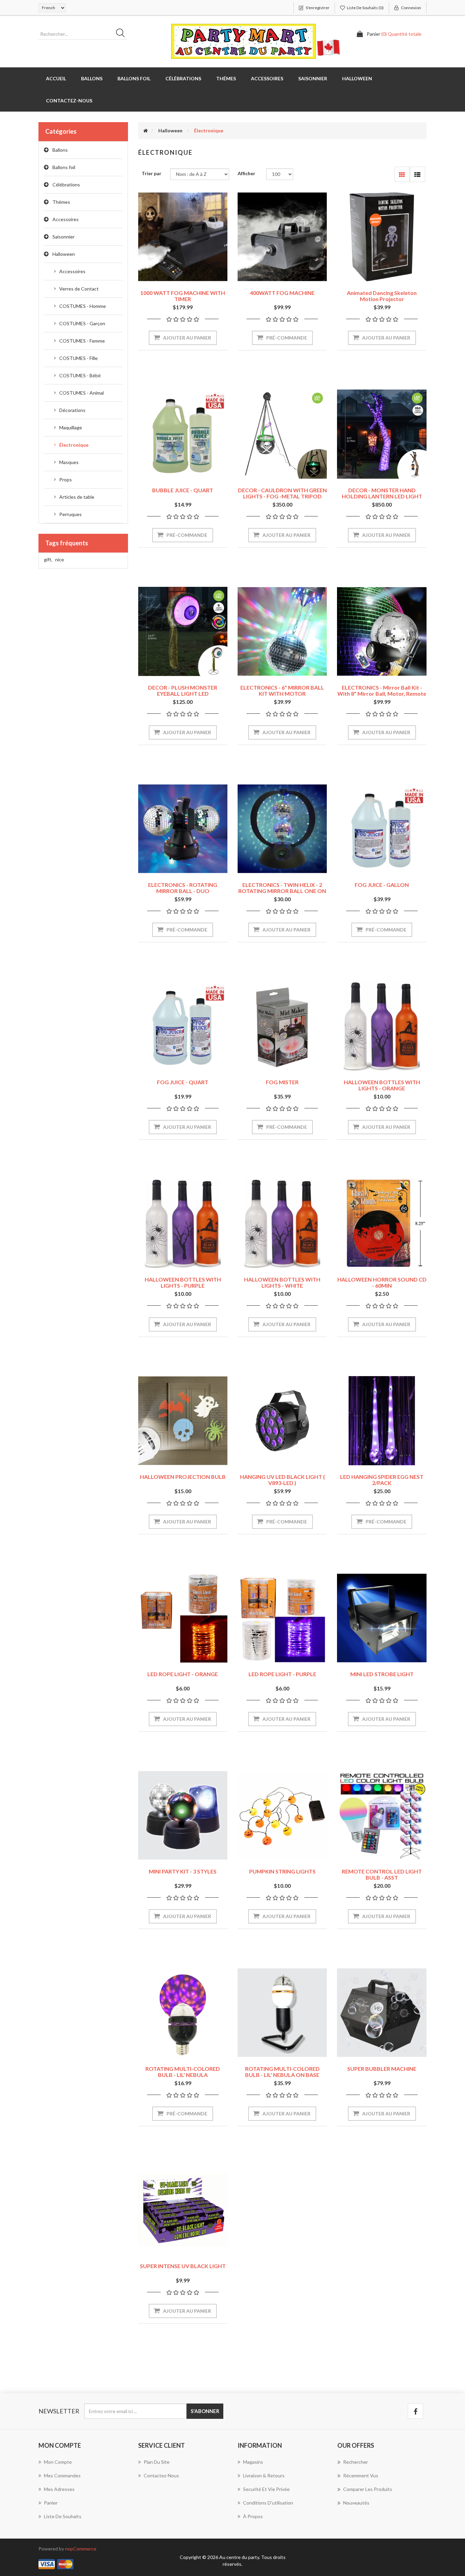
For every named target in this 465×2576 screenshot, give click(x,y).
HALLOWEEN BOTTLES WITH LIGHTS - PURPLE (183, 1282)
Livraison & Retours (264, 2475)
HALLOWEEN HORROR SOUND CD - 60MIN (382, 1282)
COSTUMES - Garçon (82, 323)
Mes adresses (59, 2489)
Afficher (246, 173)
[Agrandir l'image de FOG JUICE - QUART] (183, 1026)
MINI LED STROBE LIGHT (382, 1674)
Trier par (151, 173)
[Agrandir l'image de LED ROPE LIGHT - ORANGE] (183, 1618)
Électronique (74, 445)
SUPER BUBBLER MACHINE (382, 2069)
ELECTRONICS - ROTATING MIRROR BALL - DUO (183, 888)
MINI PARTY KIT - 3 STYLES (183, 1871)
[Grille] (402, 174)
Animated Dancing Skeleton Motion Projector (382, 296)
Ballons (60, 150)
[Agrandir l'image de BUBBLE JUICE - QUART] (183, 434)
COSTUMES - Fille (78, 358)
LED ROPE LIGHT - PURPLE (282, 1674)
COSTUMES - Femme (82, 341)
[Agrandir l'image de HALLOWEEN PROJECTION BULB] (183, 1421)
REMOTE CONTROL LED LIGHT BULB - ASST (382, 1874)
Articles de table (77, 497)
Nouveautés (356, 2503)
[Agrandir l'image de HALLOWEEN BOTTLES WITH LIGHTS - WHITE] (282, 1223)
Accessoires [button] (267, 78)
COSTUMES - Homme (83, 306)
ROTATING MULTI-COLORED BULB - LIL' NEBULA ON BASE (282, 2072)
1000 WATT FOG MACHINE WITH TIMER (183, 296)
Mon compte (58, 2462)
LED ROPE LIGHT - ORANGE (183, 1674)
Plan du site (157, 2462)
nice (60, 559)
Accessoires (66, 219)
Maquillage (71, 427)
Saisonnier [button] (313, 78)
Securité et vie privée (266, 2489)
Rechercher (356, 2462)
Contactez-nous (69, 101)
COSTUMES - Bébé (80, 375)
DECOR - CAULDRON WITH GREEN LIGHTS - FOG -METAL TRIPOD (282, 493)
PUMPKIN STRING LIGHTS (282, 1871)
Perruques (70, 514)
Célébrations (66, 185)
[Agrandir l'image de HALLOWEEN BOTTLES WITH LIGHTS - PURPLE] (183, 1223)
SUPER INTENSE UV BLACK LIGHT (183, 2266)
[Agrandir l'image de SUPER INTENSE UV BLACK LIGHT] (183, 2210)
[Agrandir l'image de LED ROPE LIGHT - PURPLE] (282, 1618)
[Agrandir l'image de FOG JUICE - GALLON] (382, 829)
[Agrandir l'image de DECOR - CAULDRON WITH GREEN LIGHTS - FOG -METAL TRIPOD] (282, 434)
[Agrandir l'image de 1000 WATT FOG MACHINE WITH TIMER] (183, 237)
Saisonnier (63, 237)
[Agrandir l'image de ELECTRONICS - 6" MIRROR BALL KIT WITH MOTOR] (282, 631)
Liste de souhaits (63, 2516)
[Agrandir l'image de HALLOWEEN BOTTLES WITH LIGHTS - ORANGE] (382, 1026)
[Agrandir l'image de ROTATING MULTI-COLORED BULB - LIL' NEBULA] (183, 2013)
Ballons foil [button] (134, 78)
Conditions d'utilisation (268, 2503)
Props (66, 480)
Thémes (61, 202)
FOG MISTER (282, 1082)
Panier (51, 2503)
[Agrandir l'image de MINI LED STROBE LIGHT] (382, 1618)
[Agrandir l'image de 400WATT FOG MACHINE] (282, 237)
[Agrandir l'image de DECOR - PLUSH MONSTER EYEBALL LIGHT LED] (183, 631)
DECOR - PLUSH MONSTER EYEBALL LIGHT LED (183, 690)
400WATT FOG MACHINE (282, 293)
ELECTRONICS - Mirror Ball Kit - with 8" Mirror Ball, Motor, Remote (382, 690)
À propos (253, 2516)
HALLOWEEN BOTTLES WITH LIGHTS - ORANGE (382, 1085)
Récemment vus (361, 2475)
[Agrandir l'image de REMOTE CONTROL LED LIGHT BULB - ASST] (382, 1815)
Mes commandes (62, 2475)
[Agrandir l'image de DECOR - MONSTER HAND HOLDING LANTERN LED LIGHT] (382, 434)
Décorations (72, 410)
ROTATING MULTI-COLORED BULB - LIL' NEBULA (183, 2072)
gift (48, 559)
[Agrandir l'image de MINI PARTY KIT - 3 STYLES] (183, 1815)
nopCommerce (81, 2549)
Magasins (253, 2462)
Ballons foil (64, 167)
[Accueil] (146, 130)
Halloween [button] (357, 78)
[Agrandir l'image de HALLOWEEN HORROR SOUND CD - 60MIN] (382, 1223)
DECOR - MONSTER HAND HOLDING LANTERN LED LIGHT (382, 493)
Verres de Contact (79, 289)
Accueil (56, 78)
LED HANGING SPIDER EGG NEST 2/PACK (382, 1480)
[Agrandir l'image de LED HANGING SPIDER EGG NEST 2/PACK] (382, 1421)
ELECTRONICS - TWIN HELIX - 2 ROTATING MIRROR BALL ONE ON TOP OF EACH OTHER (282, 891)
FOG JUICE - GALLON (382, 885)
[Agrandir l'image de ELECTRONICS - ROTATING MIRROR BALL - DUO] (183, 829)
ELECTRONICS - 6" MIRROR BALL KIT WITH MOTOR (282, 690)
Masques (69, 462)
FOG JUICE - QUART (183, 1082)
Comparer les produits (368, 2489)
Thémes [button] (226, 78)
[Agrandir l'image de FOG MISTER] (282, 1026)
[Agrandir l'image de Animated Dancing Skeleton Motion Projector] (382, 237)
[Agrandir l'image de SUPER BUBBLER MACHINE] (382, 2013)
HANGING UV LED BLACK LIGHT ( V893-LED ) (282, 1480)
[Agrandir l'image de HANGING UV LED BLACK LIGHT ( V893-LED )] (282, 1421)
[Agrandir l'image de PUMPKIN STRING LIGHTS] (282, 1815)
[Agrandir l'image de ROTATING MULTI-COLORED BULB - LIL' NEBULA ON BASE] (282, 2013)
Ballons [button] (92, 78)
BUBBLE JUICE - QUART (183, 490)
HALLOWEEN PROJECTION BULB (183, 1477)
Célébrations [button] (183, 78)
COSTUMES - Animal (82, 393)
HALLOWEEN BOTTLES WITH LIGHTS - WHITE (282, 1282)
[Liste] (418, 174)
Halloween (64, 254)
